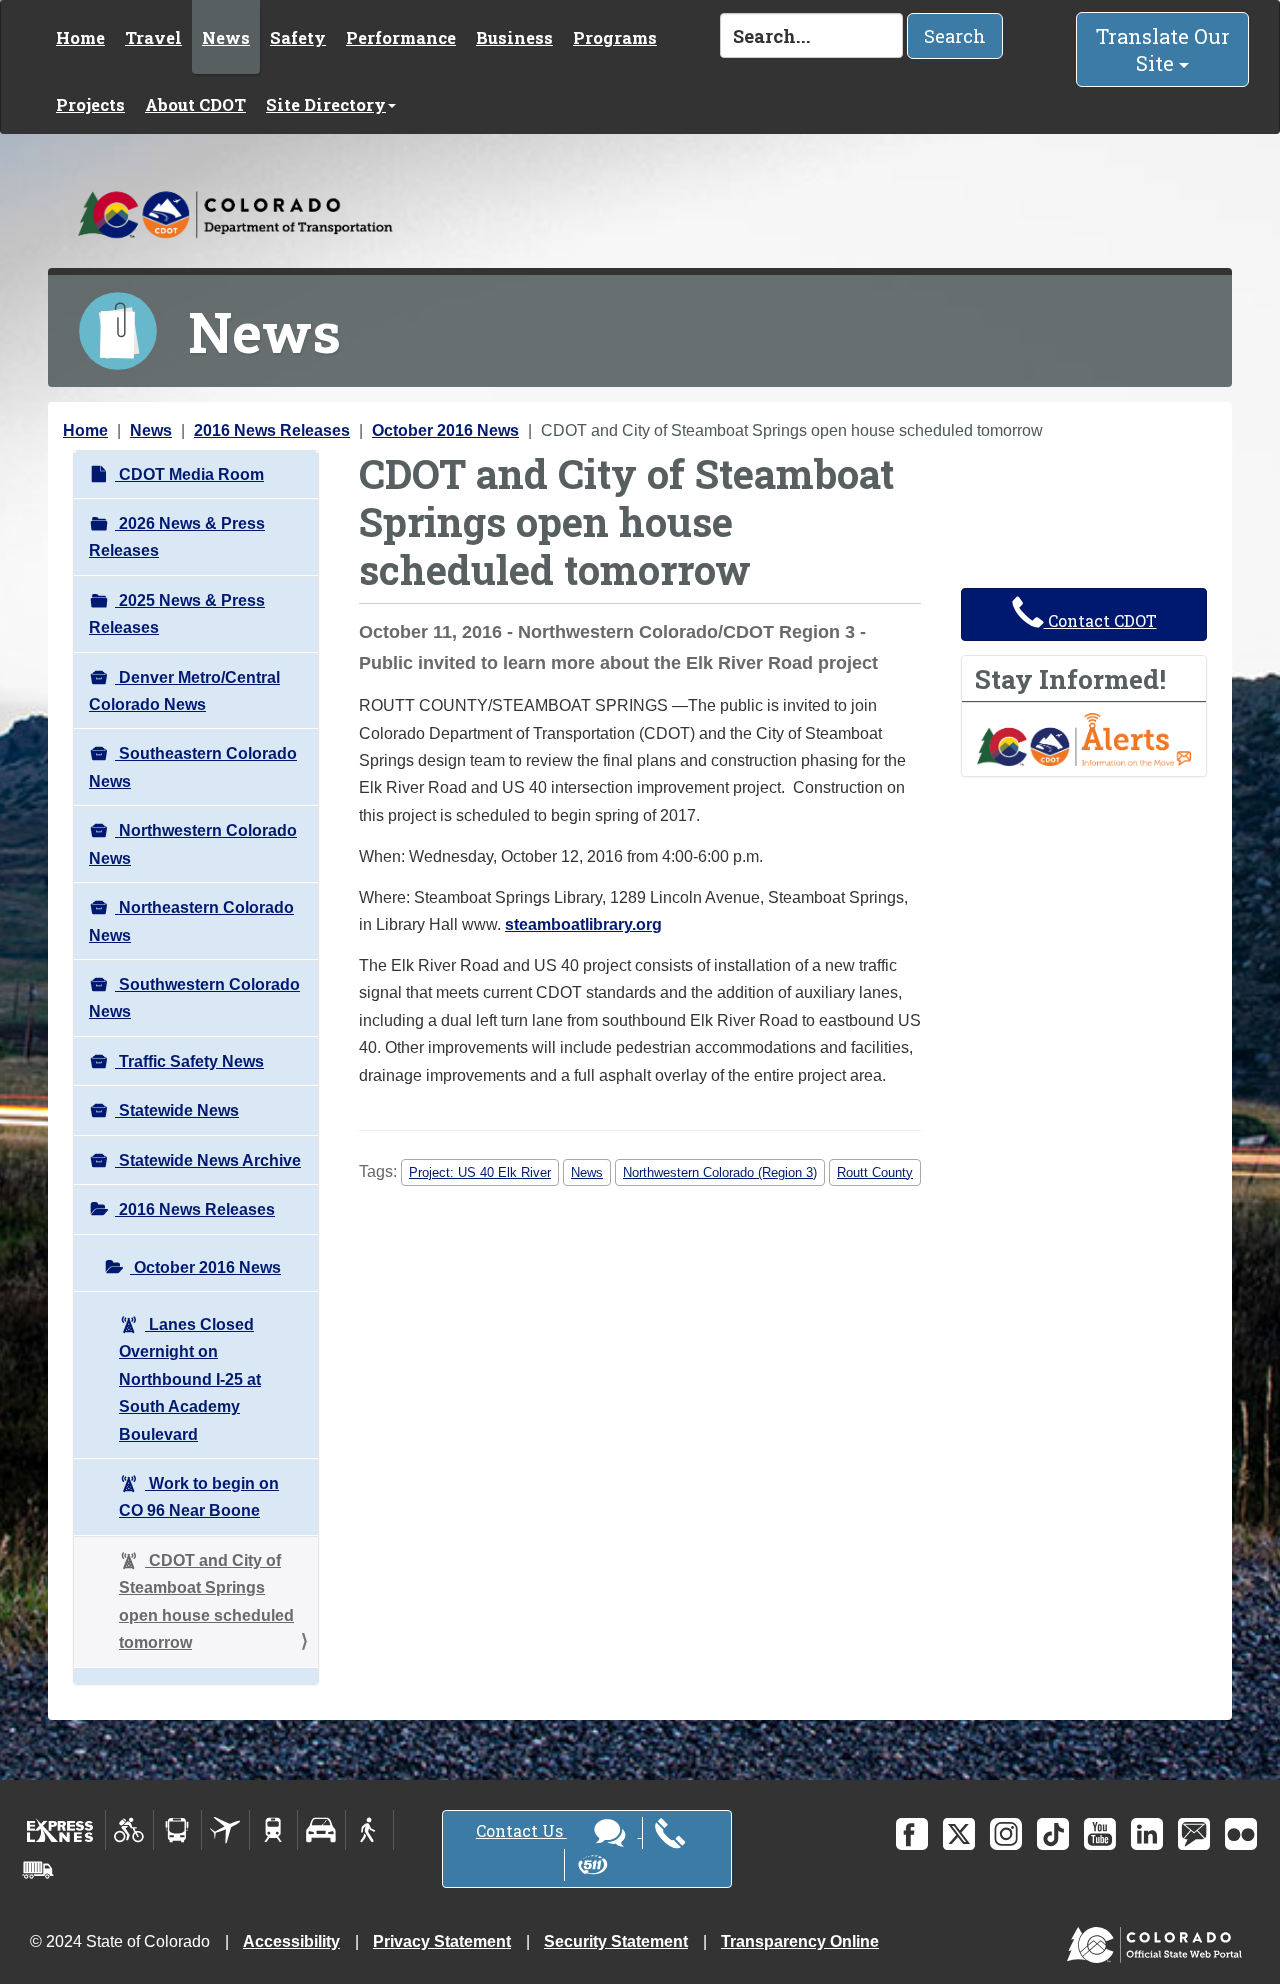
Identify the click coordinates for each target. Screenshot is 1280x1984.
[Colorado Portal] (1158, 1939)
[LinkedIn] (1147, 1834)
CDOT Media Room (189, 474)
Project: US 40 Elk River (480, 1172)
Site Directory (326, 104)
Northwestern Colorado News (193, 844)
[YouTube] (1100, 1834)
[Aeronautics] (225, 1830)
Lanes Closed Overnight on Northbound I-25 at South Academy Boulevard (190, 1379)
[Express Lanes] (60, 1830)
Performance (401, 37)
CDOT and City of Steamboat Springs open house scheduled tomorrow (206, 1601)
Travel (153, 37)
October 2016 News (445, 430)
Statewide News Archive (208, 1160)
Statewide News (177, 1110)
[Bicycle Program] (129, 1830)
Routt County (875, 1172)
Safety (298, 37)
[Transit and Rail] (177, 1830)
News (226, 37)
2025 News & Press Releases (177, 614)
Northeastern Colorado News (191, 921)
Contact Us (521, 1830)
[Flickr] (1241, 1834)
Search (955, 36)
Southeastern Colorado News (193, 767)
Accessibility (291, 1941)
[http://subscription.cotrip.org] (1084, 737)
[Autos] (321, 1830)
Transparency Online (800, 1941)
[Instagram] (1006, 1834)
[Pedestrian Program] (369, 1830)
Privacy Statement (442, 1941)
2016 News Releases (272, 430)
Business (514, 37)
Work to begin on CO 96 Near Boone (199, 1497)
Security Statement (616, 1941)
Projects (90, 104)
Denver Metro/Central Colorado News (184, 691)
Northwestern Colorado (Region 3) (720, 1172)
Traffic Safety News (189, 1061)
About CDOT (195, 104)
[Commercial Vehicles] (38, 1870)
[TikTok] (1053, 1834)
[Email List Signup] (1194, 1834)
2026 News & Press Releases (177, 537)
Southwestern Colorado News (194, 998)
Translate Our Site (1163, 49)
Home (80, 37)
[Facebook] (912, 1834)
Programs (615, 37)
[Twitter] (959, 1834)
